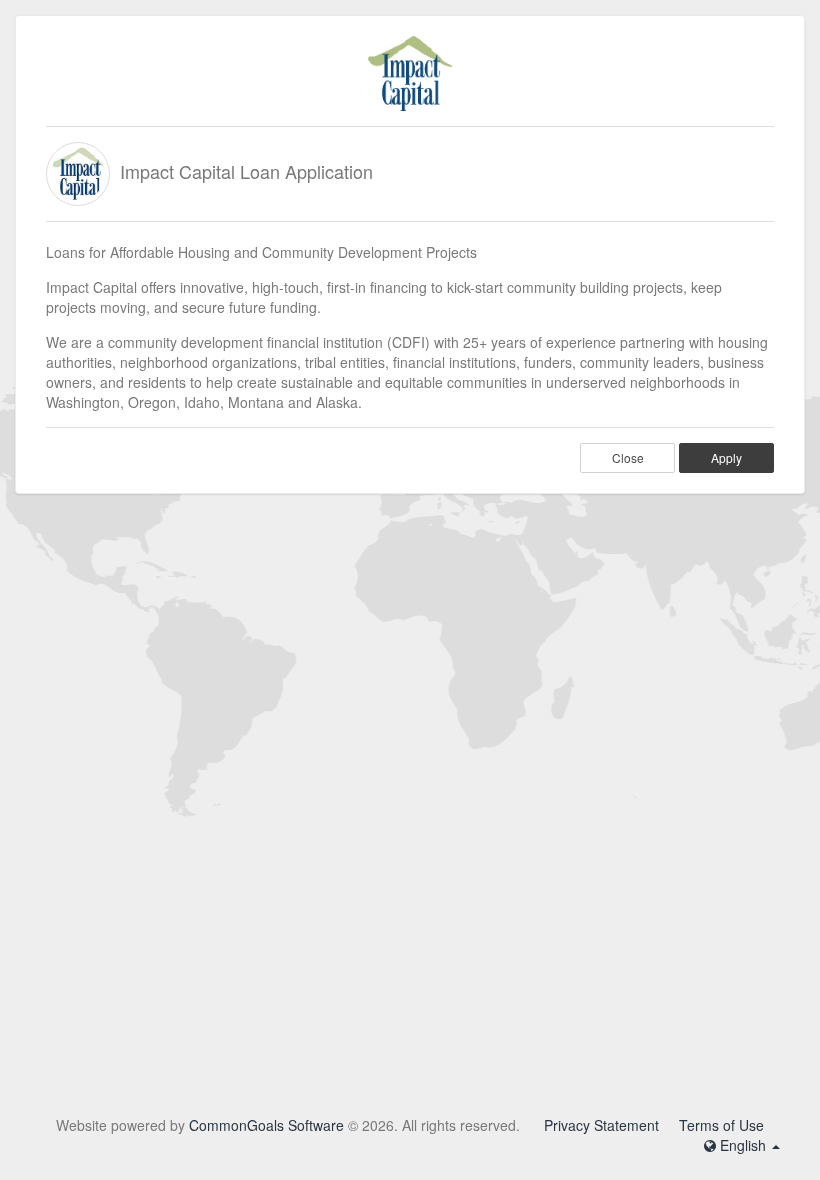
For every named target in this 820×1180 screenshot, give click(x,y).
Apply (726, 457)
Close (628, 457)
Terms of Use (721, 1125)
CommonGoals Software (266, 1125)
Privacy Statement (601, 1125)
